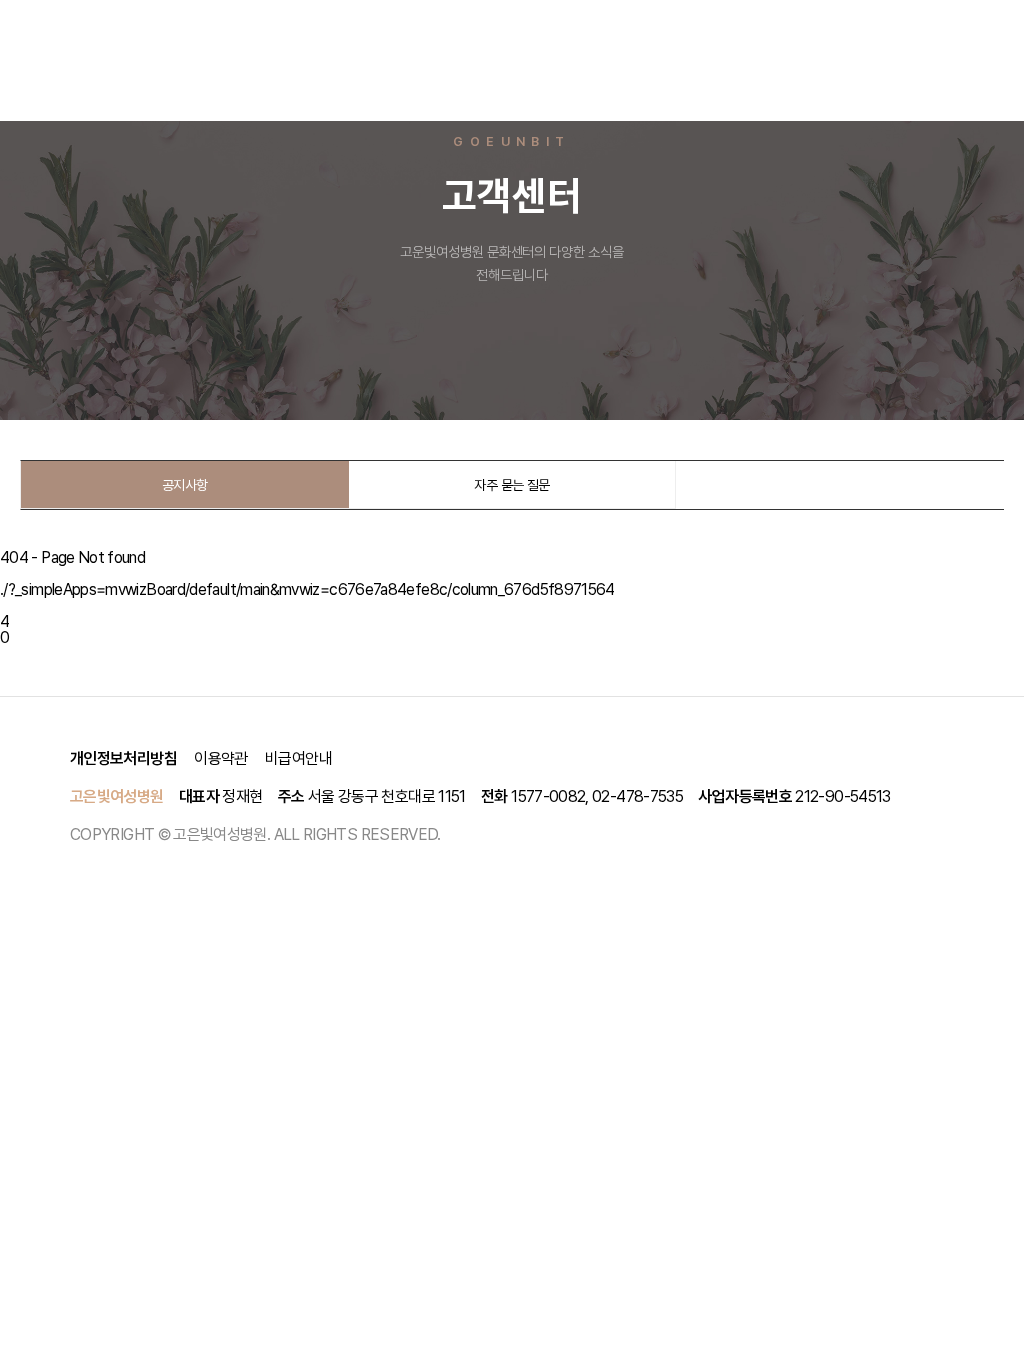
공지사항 (184, 485)
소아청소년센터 (650, 29)
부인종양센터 (529, 29)
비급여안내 (298, 758)
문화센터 (756, 29)
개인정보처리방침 (123, 758)
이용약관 (220, 758)
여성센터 (430, 29)
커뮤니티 (256, 89)
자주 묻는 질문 (511, 485)
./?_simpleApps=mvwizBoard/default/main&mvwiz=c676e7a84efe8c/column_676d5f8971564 (307, 589)
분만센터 (343, 29)
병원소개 (256, 29)
